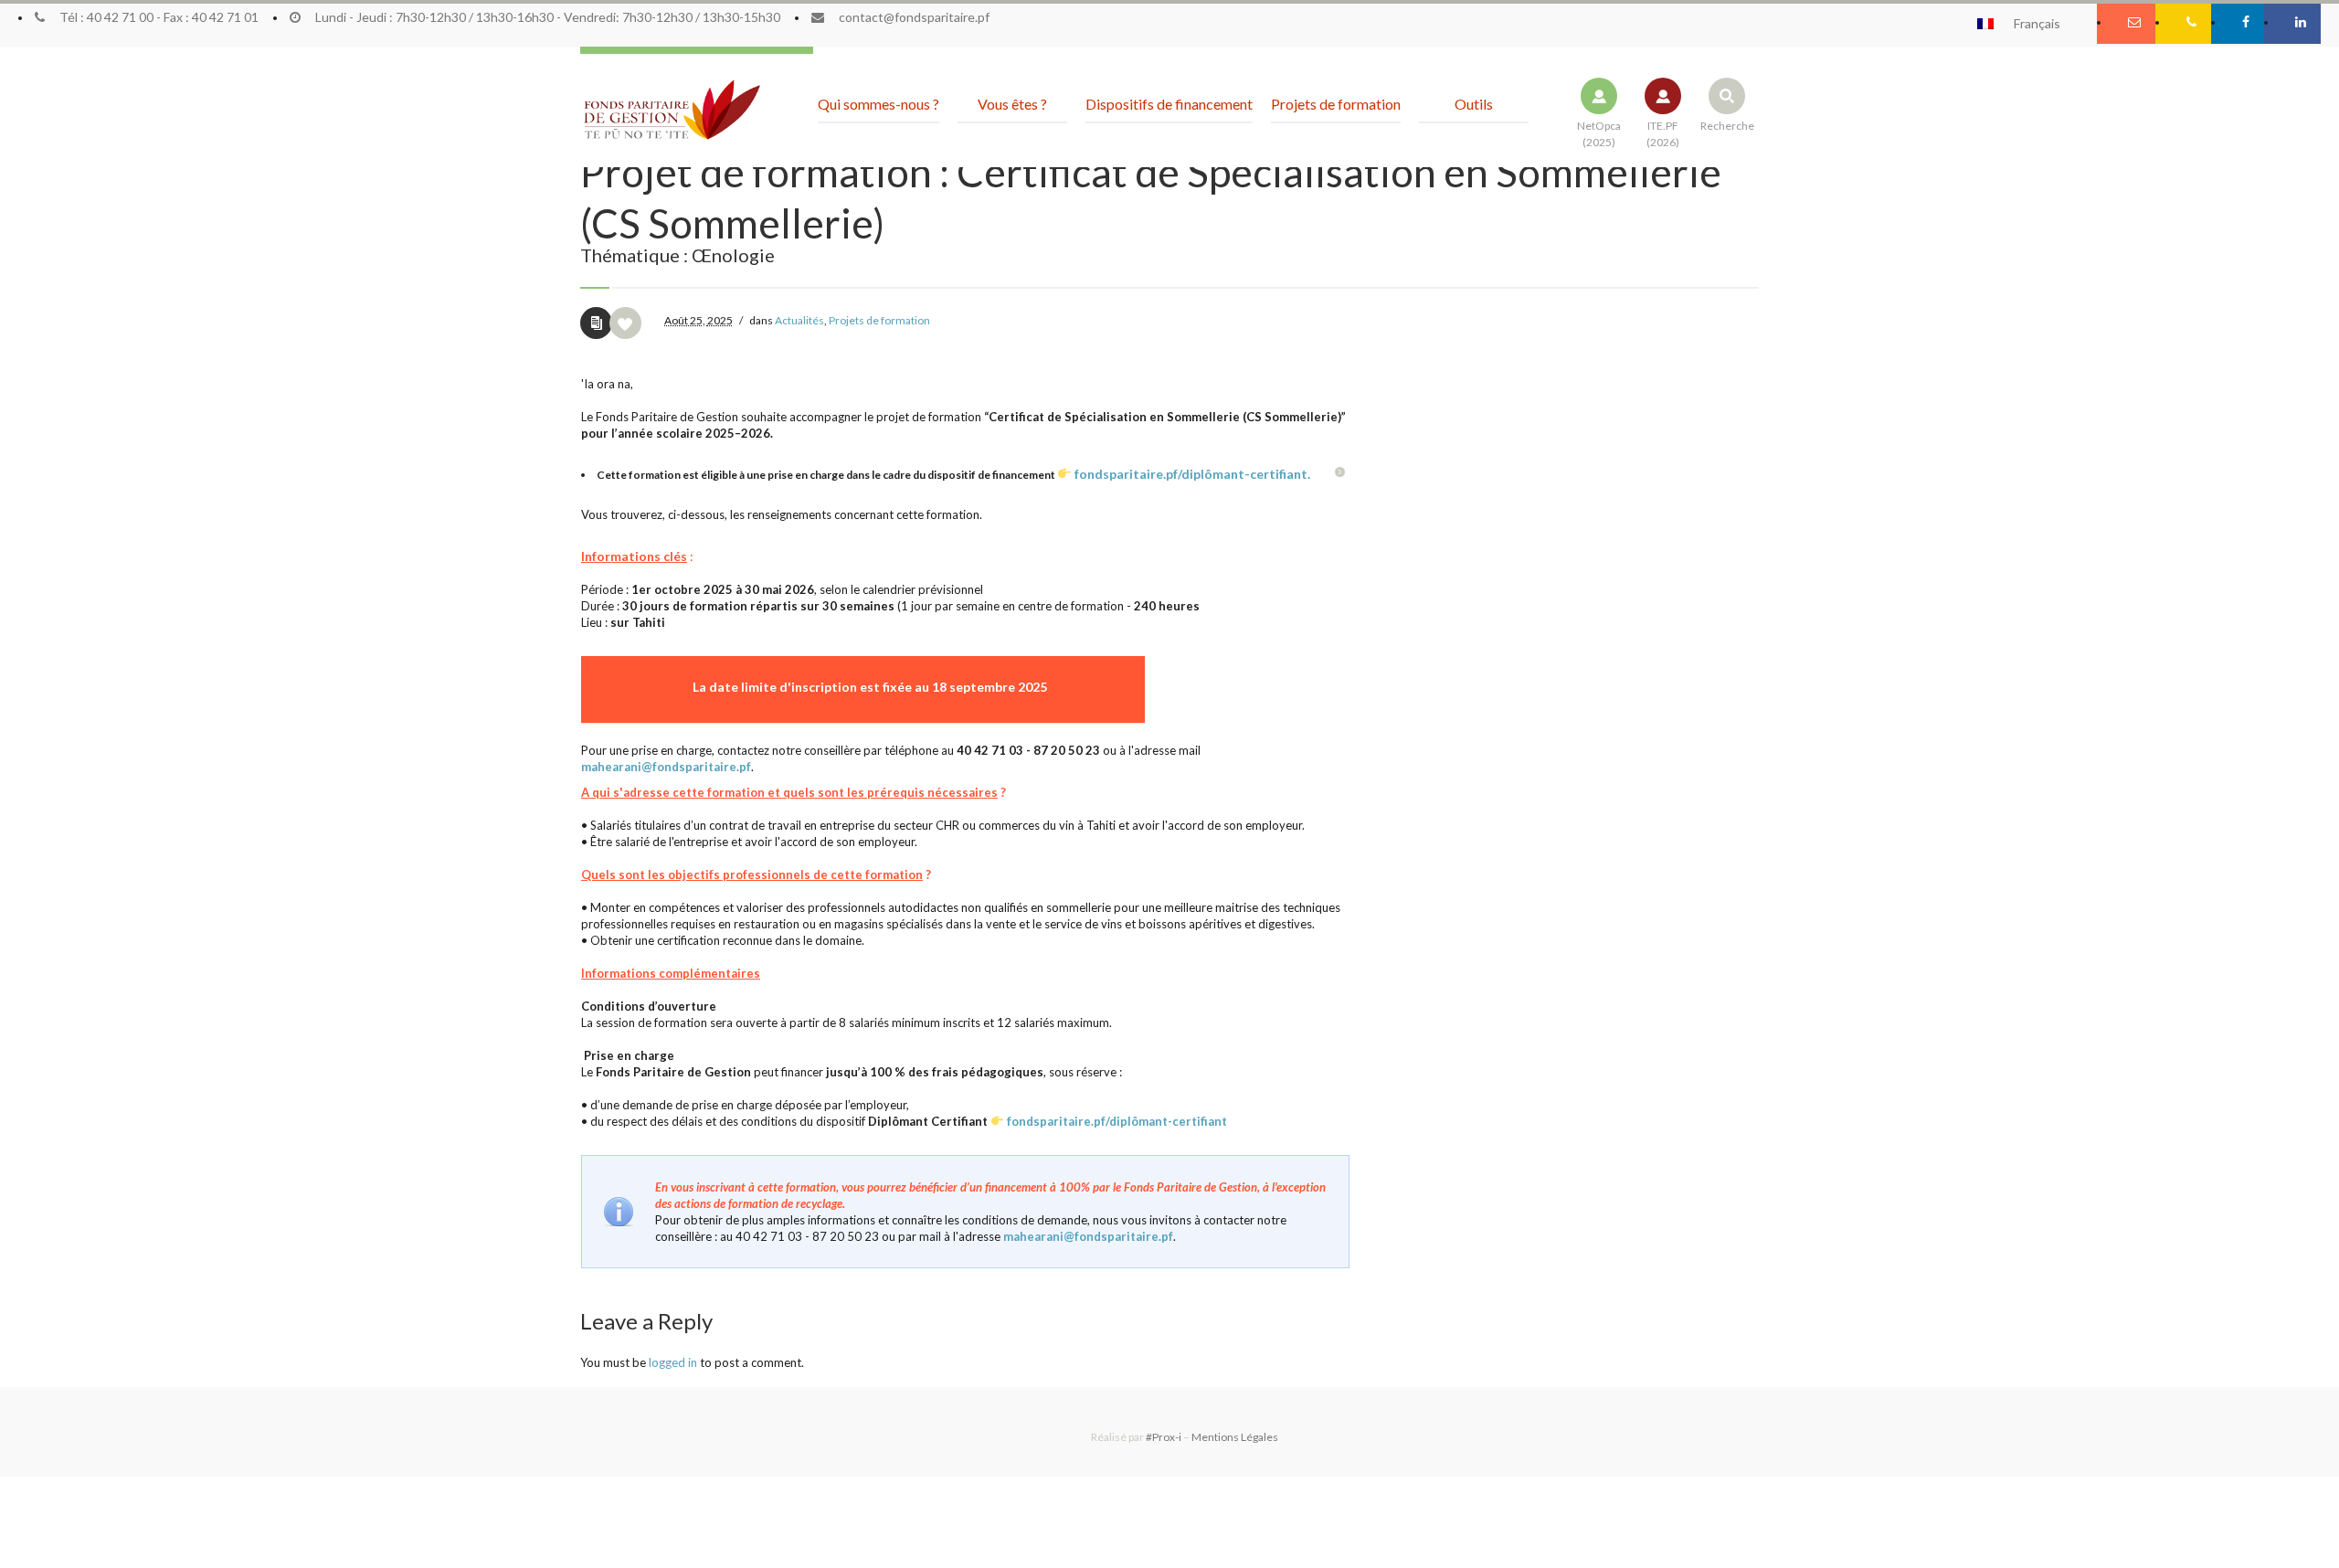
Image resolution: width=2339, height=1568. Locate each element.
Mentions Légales (1235, 1437)
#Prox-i (1164, 1437)
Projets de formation (879, 320)
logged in (673, 1362)
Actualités (799, 320)
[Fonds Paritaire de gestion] (672, 111)
